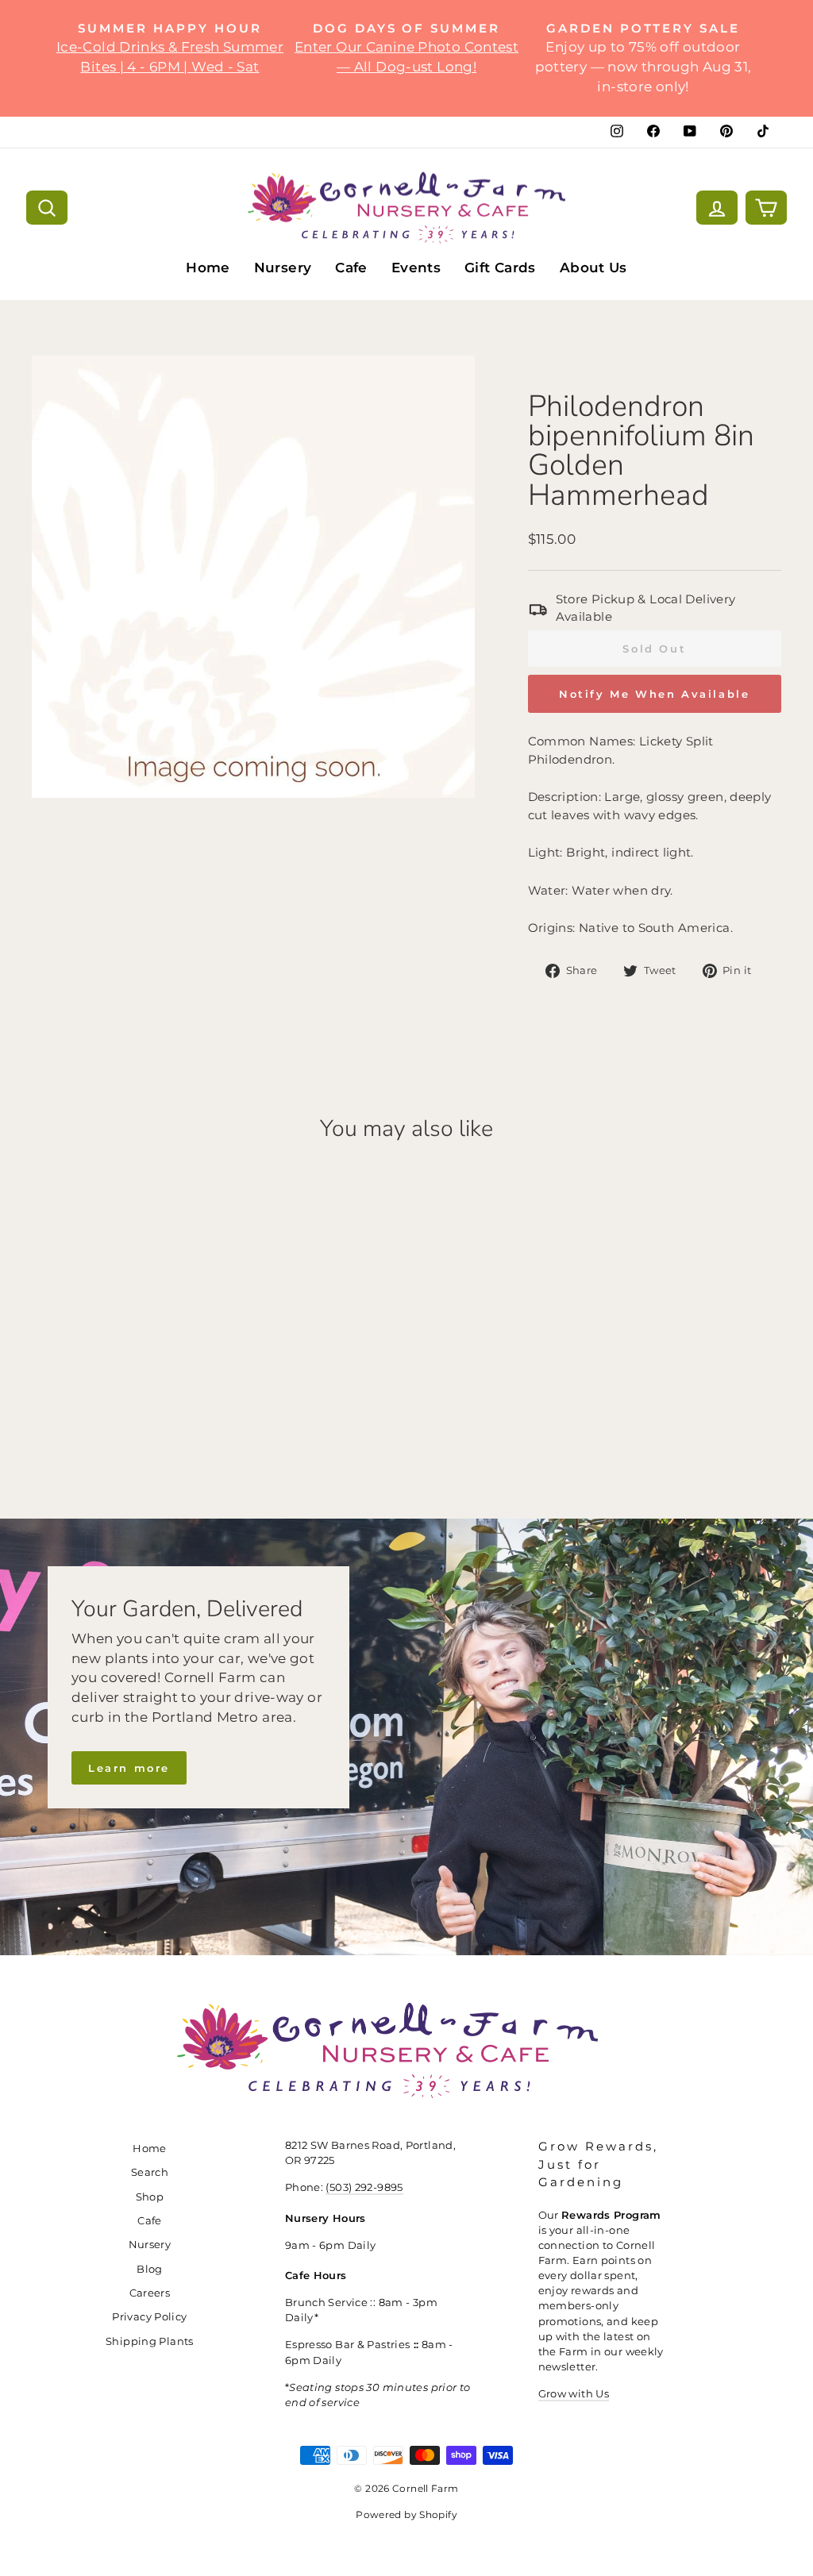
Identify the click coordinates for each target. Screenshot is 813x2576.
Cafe (351, 268)
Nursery (283, 268)
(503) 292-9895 (364, 2187)
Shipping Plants (150, 2341)
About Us (593, 268)
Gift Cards (500, 268)
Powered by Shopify (406, 2514)
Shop (150, 2197)
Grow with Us (574, 2394)
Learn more (129, 1768)
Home (208, 268)
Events (416, 268)
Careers (150, 2293)
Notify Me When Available (654, 694)
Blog (150, 2269)
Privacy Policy (149, 2317)
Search (150, 2172)
